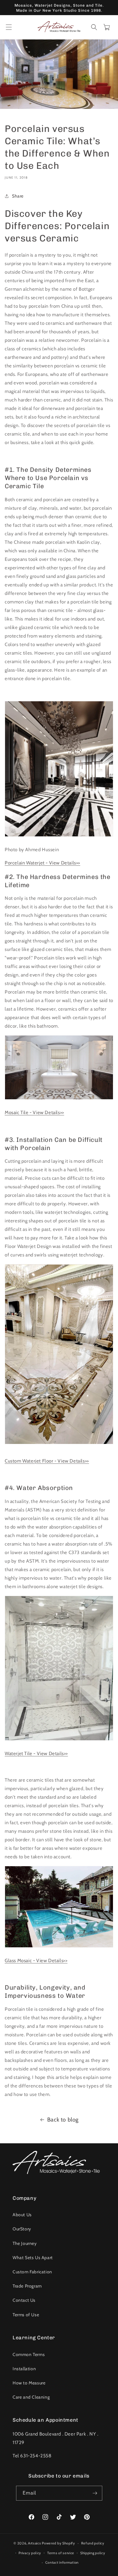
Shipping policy (93, 2553)
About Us (22, 2215)
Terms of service (61, 2553)
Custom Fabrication (32, 2272)
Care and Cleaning (31, 2397)
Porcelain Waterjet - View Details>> (42, 863)
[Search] (94, 27)
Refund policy (93, 2543)
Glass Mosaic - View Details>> (36, 1961)
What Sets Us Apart (33, 2258)
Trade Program (27, 2286)
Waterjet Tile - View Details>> (36, 1754)
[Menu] (9, 27)
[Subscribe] (95, 2493)
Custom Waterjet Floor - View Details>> (47, 1461)
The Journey (25, 2243)
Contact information (62, 2562)
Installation (24, 2369)
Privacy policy (30, 2553)
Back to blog (63, 2120)
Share (18, 196)
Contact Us (24, 2300)
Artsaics (35, 2543)
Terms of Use (26, 2315)
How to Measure (29, 2383)
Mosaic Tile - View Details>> (34, 1113)
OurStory (22, 2229)
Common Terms (29, 2354)
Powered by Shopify (59, 2543)
